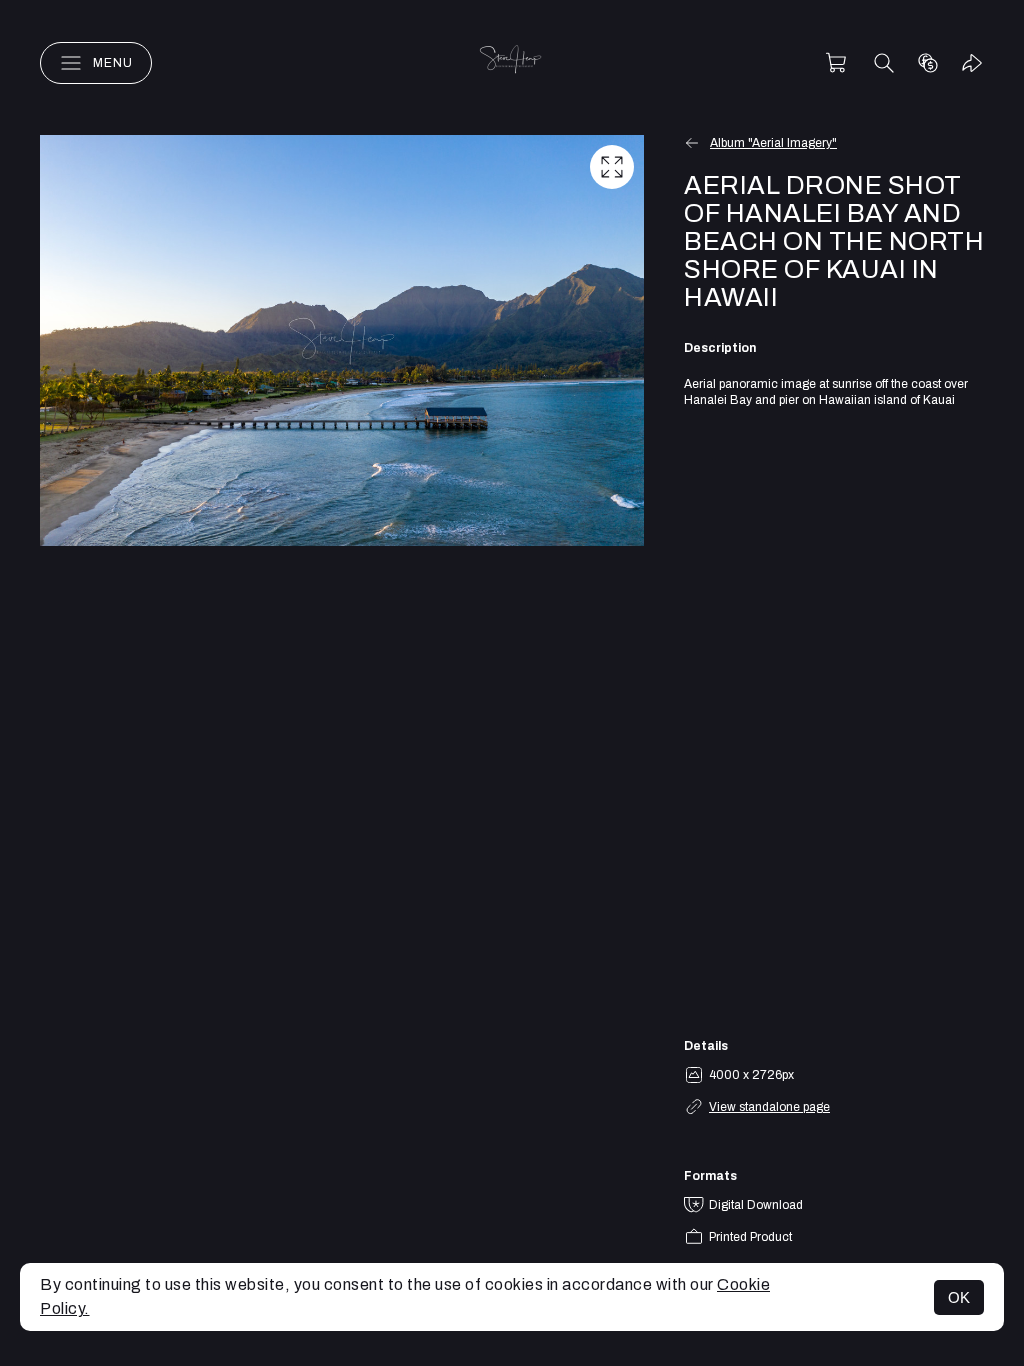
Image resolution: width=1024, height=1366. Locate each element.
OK (959, 1297)
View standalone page (769, 1107)
